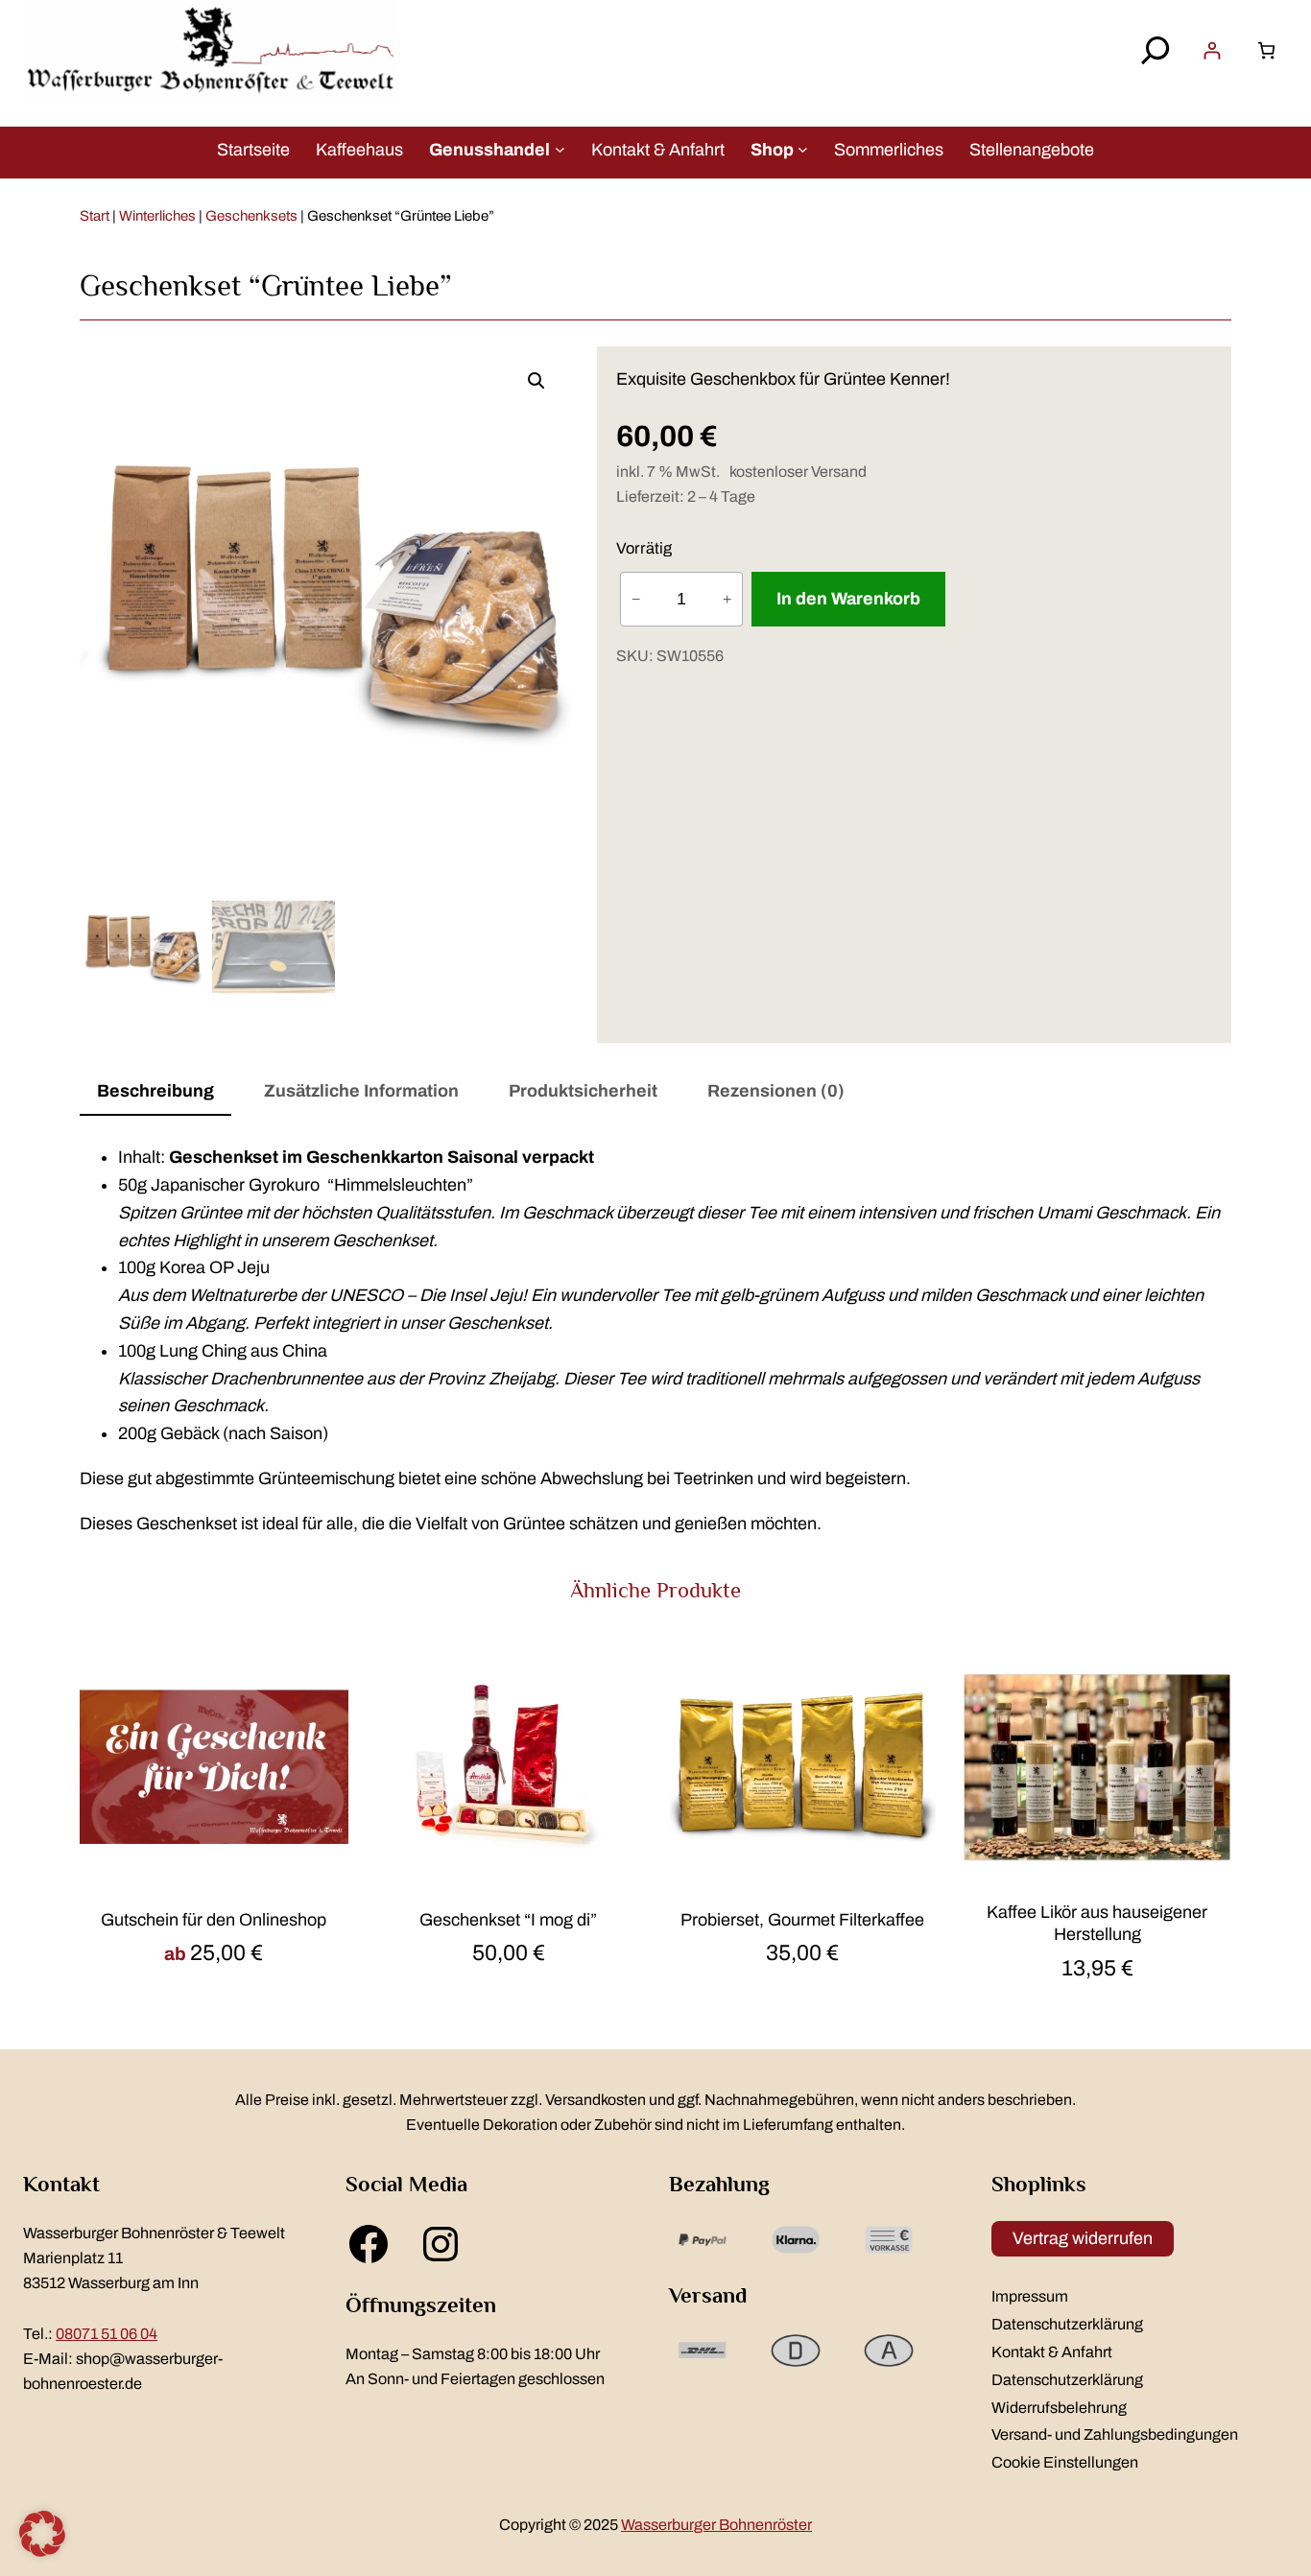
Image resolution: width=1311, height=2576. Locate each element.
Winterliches (157, 216)
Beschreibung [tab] (155, 1091)
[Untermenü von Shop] (803, 149)
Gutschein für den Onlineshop (214, 1920)
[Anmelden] (1212, 50)
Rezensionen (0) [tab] (776, 1091)
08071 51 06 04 (107, 2334)
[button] (536, 381)
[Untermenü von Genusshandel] (560, 149)
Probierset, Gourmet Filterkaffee (802, 1920)
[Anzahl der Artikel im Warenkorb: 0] (1266, 50)
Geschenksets (251, 216)
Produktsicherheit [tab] (583, 1091)
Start (95, 216)
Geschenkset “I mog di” (508, 1920)
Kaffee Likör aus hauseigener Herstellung (1097, 1923)
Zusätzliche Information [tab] (361, 1091)
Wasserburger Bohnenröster (716, 2525)
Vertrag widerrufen (1083, 2238)
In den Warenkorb (848, 599)
